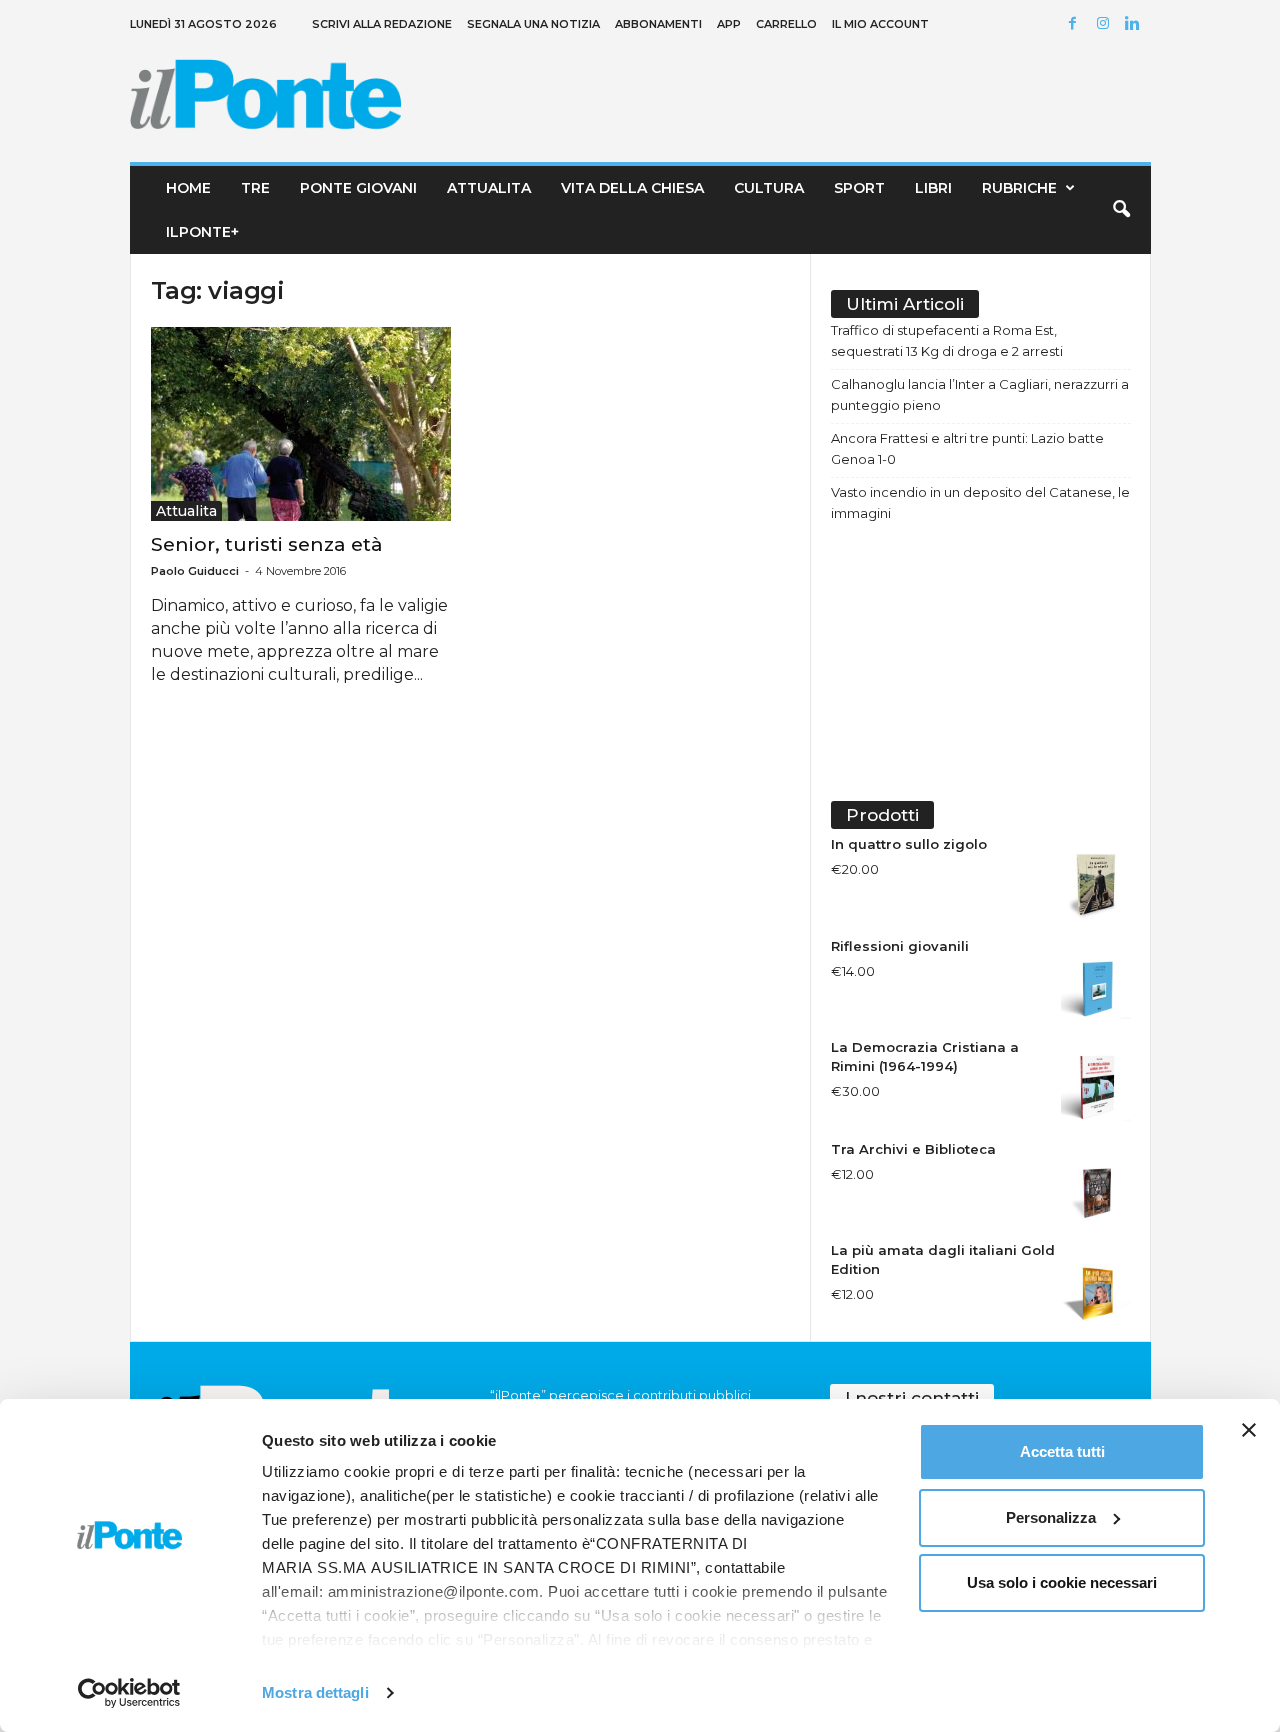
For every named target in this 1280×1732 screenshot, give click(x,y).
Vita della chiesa (632, 188)
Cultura (769, 188)
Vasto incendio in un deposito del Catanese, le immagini (980, 502)
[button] (1121, 210)
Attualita (489, 188)
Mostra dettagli (315, 1692)
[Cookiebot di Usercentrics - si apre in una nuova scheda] (129, 1693)
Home (188, 188)
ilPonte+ (202, 232)
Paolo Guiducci (195, 571)
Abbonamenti (658, 24)
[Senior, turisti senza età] (301, 424)
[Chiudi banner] (1249, 1430)
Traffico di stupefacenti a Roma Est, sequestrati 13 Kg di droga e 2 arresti (947, 340)
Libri (933, 188)
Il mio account (880, 24)
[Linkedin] (1136, 24)
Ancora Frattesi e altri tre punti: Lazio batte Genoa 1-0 (967, 448)
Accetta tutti (1062, 1451)
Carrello (786, 24)
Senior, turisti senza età (267, 544)
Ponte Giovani (358, 188)
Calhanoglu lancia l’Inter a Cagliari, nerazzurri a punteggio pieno (980, 394)
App (729, 24)
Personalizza (1051, 1517)
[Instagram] (1106, 24)
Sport (859, 188)
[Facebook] (1076, 24)
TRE (255, 188)
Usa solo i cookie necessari (1062, 1582)
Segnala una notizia (533, 24)
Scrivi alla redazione (382, 24)
